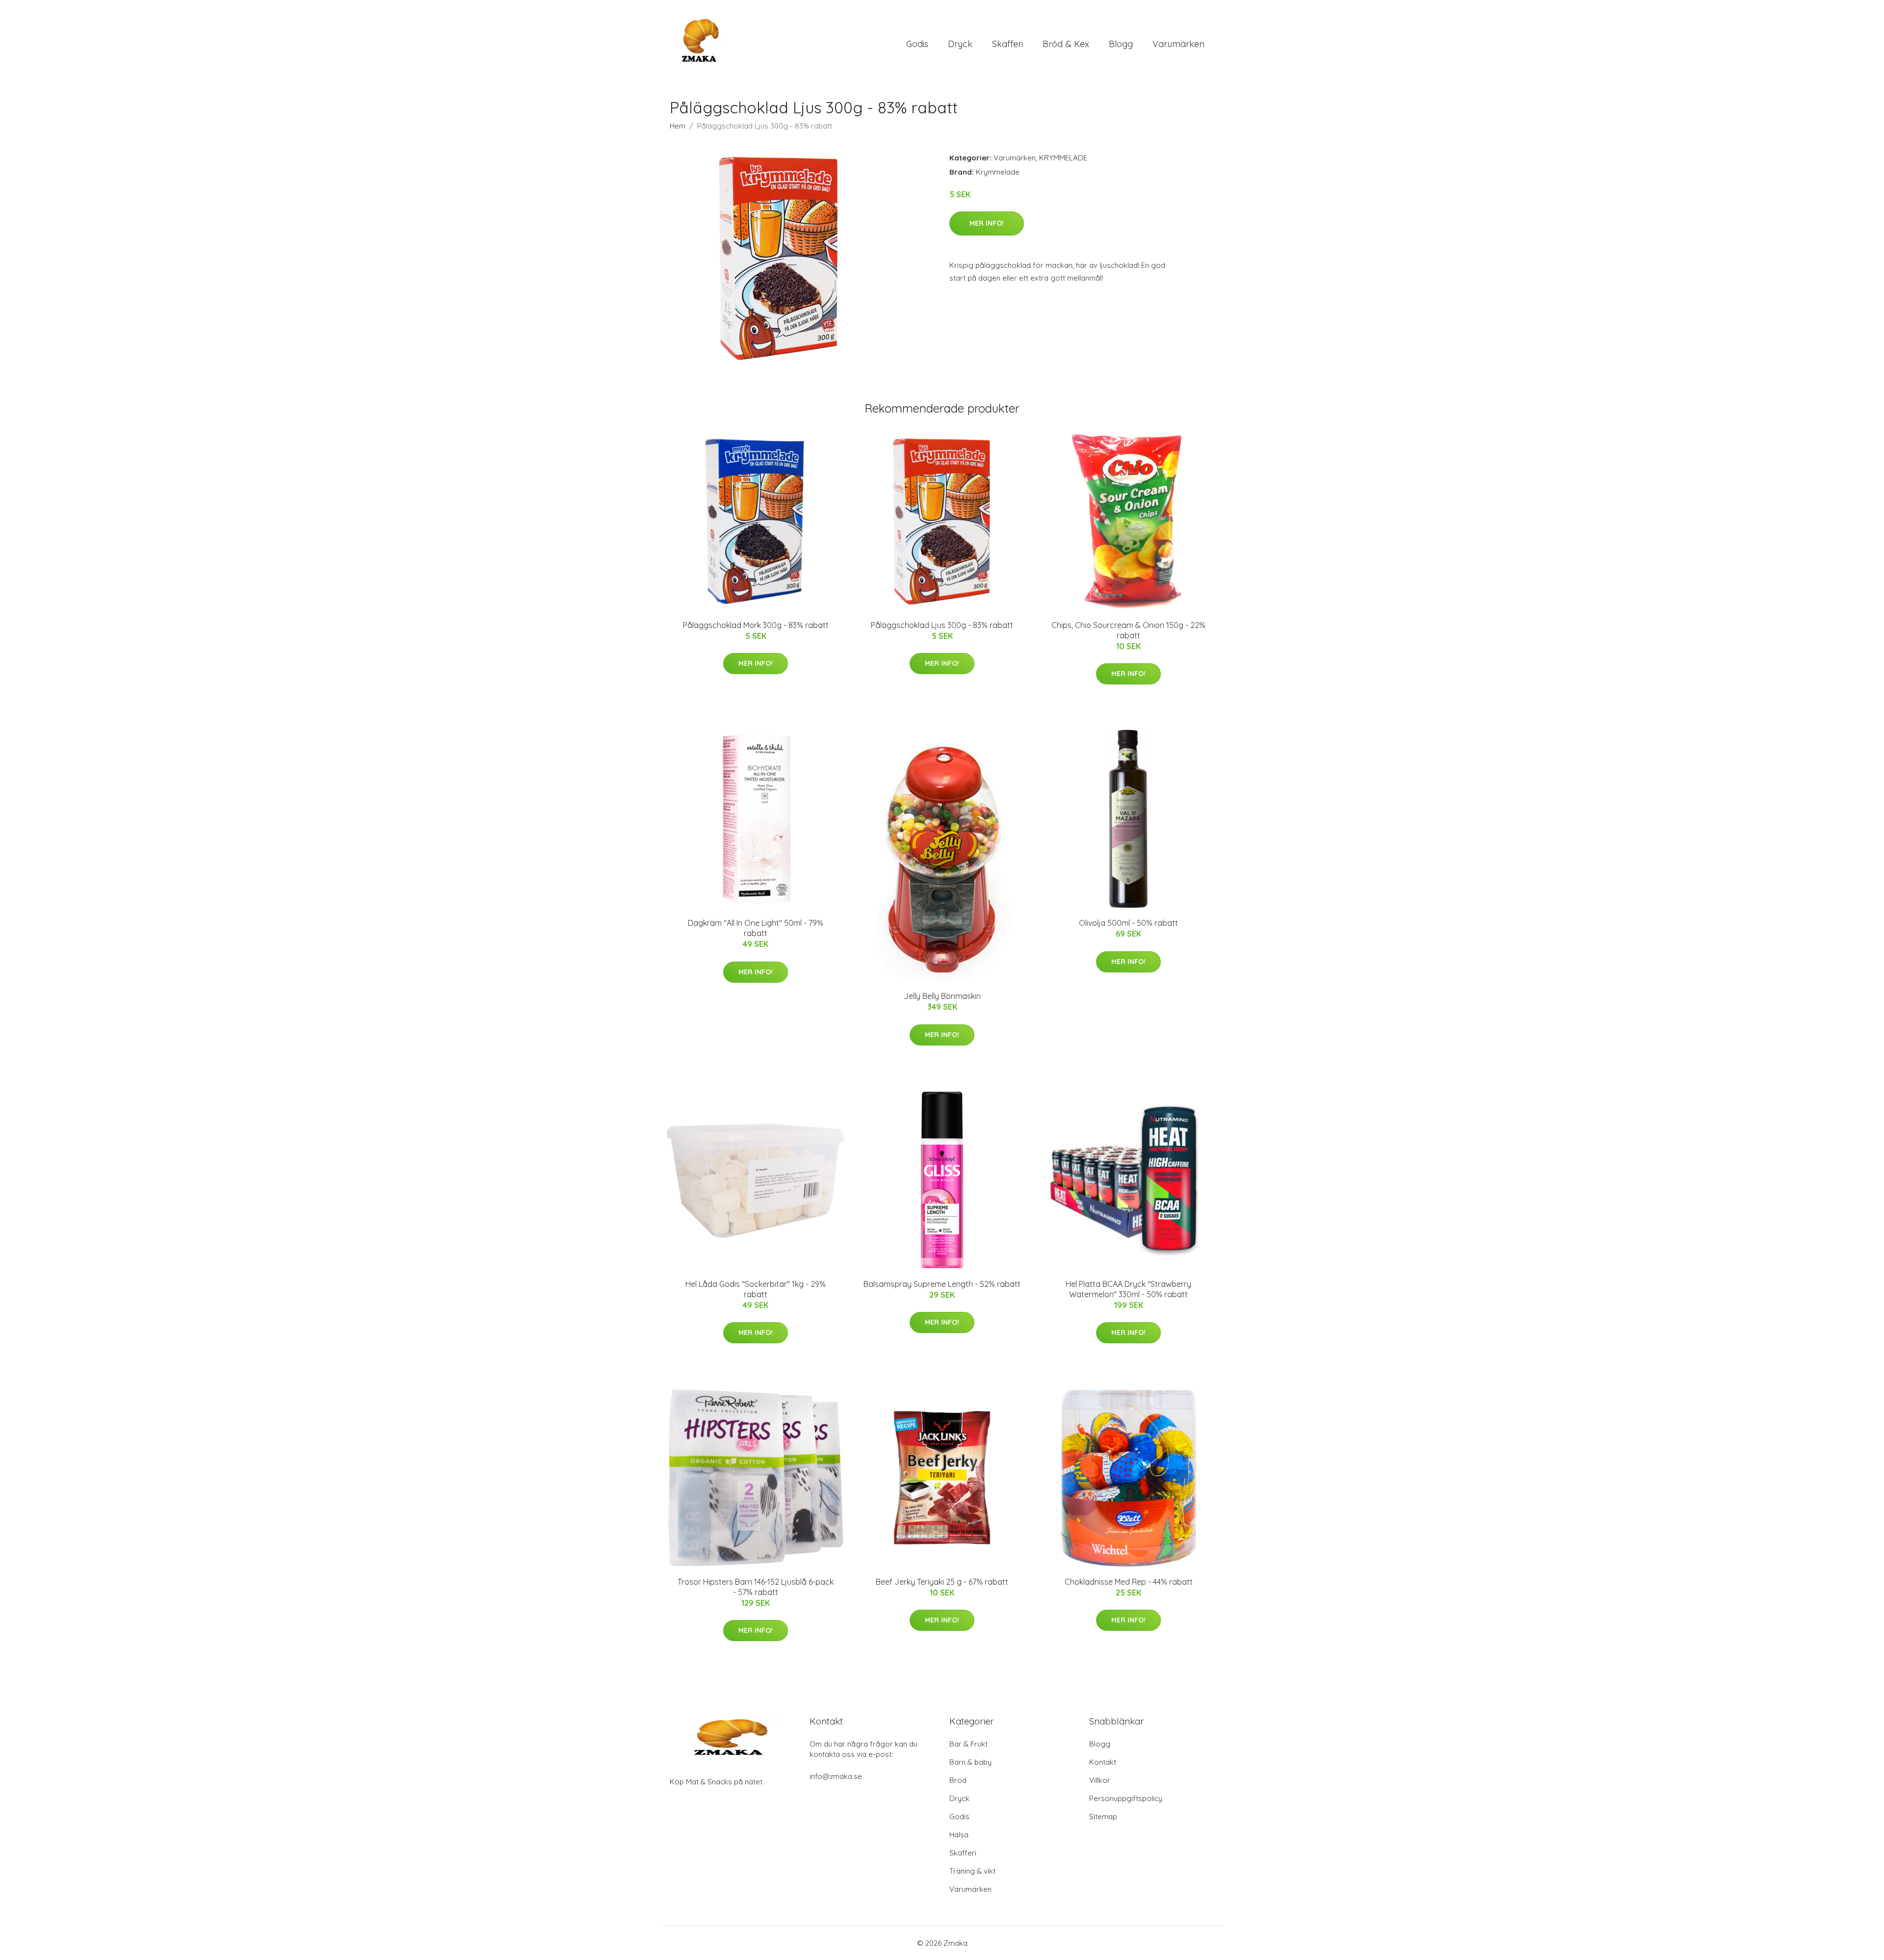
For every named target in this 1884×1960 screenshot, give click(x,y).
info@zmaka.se (836, 1776)
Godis (917, 44)
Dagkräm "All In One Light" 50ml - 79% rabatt (756, 928)
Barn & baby (970, 1762)
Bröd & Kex (1066, 44)
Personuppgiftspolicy (1126, 1798)
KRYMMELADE (1063, 158)
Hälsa (959, 1835)
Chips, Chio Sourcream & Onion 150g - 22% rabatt (1128, 630)
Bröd (958, 1780)
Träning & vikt (972, 1871)
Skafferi (1007, 44)
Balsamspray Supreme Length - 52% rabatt (942, 1284)
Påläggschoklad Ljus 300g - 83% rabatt (942, 625)
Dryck (960, 44)
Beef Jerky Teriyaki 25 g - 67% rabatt (942, 1582)
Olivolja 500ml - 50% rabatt (1128, 923)
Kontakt (1103, 1762)
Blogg (1121, 44)
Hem (678, 126)
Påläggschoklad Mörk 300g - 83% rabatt (756, 625)
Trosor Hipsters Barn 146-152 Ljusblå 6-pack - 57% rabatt (756, 1587)
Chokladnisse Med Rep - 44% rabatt (1129, 1582)
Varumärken (1178, 44)
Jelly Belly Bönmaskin (942, 996)
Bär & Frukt (968, 1744)
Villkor (1100, 1780)
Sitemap (1103, 1816)
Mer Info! (987, 223)
